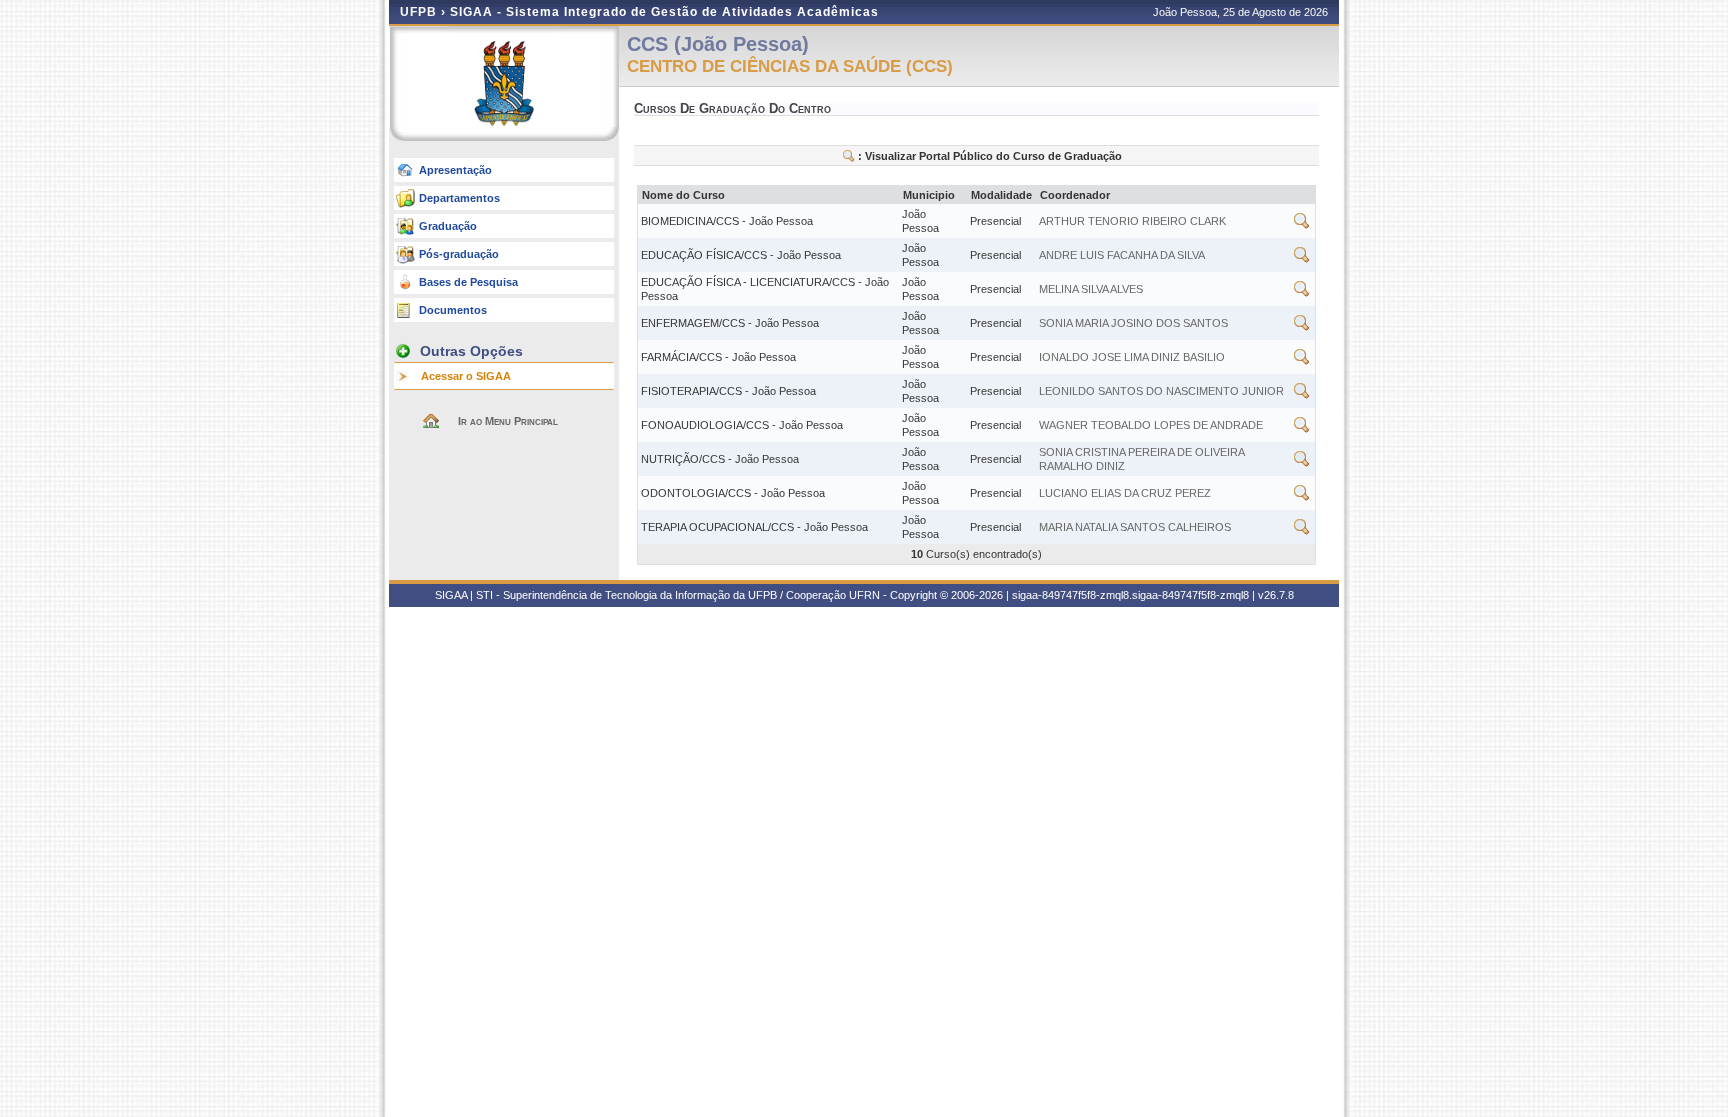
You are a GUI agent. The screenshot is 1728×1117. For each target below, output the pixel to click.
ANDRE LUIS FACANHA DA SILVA (1122, 255)
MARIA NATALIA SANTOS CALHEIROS (1135, 527)
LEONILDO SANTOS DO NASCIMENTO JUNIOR (1161, 391)
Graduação (448, 226)
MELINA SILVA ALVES (1091, 289)
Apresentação (455, 170)
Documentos (453, 310)
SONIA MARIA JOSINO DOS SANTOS (1133, 323)
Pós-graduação (459, 254)
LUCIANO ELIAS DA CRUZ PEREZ (1125, 493)
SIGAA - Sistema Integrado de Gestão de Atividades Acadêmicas (664, 12)
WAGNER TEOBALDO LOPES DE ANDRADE (1151, 425)
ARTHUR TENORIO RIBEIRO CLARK (1132, 221)
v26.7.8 (1276, 595)
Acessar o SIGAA (466, 376)
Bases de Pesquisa (468, 282)
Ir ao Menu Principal (508, 421)
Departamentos (459, 198)
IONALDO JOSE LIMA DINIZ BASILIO (1132, 357)
